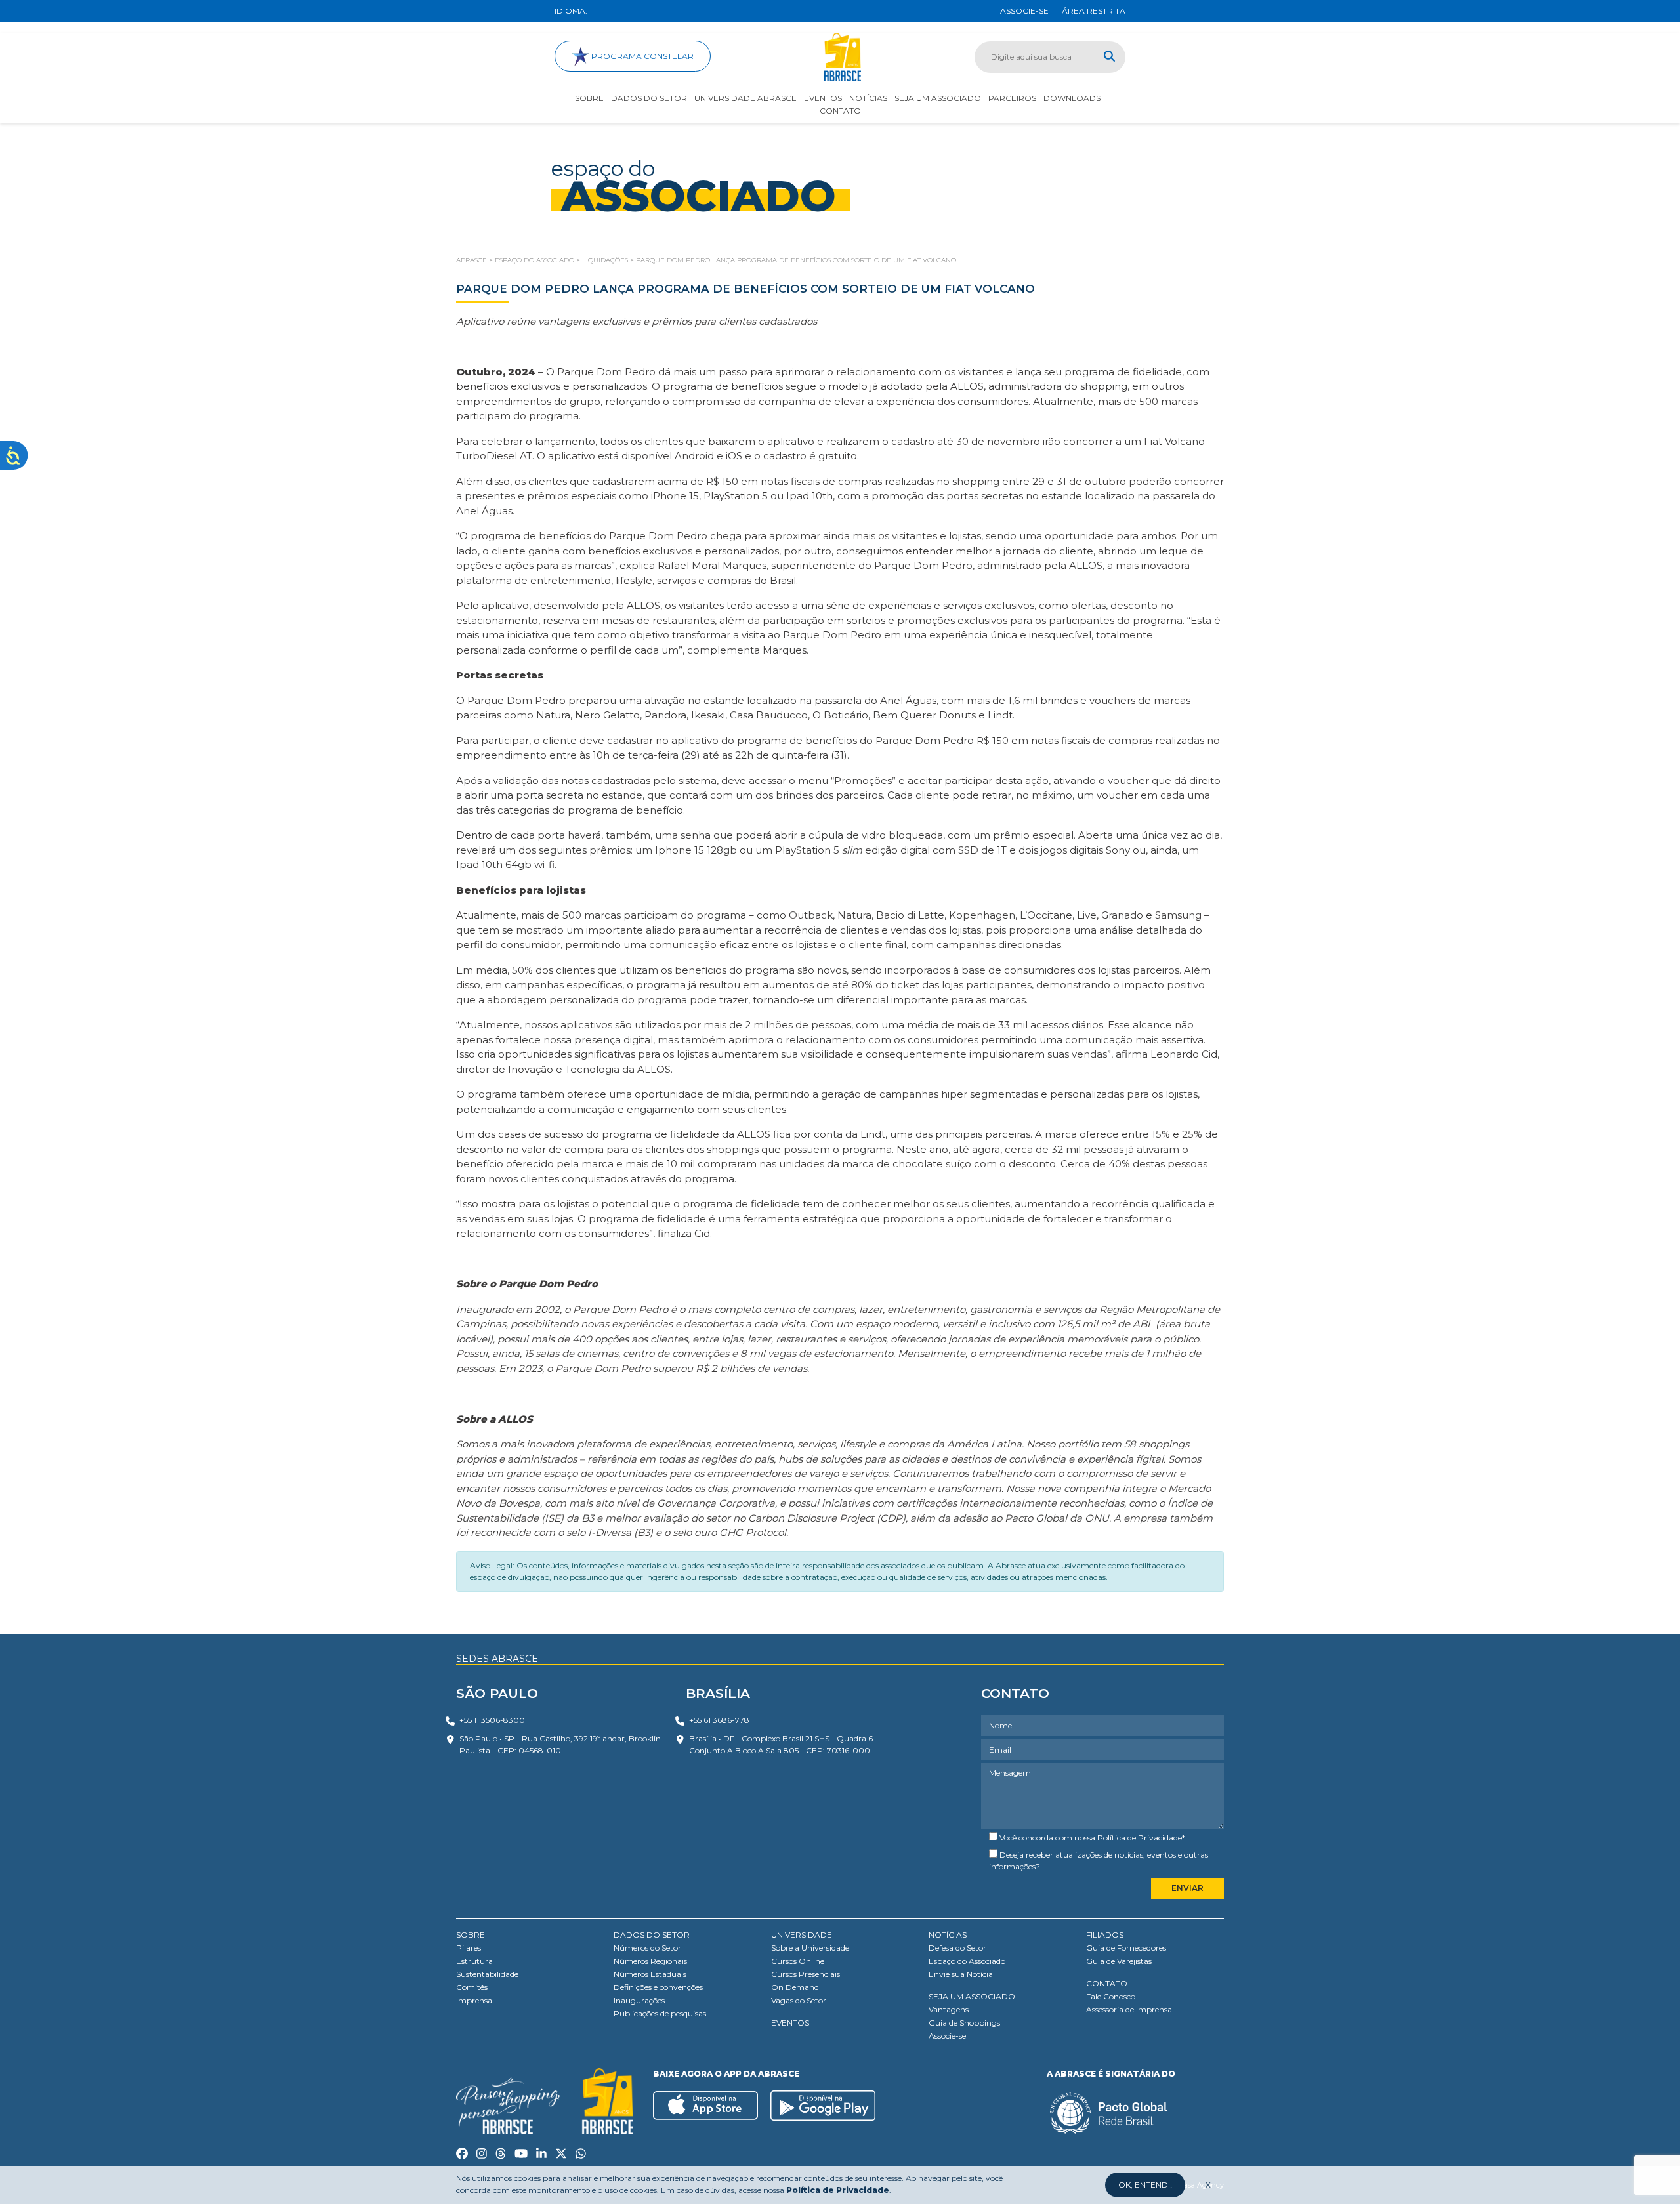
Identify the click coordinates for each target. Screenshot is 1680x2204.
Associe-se (947, 2036)
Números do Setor (647, 1948)
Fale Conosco (1111, 1996)
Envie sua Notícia (961, 1974)
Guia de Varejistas (1119, 1961)
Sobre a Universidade (810, 1948)
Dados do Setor (649, 98)
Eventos (823, 98)
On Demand (795, 1987)
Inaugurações (639, 2000)
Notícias (868, 98)
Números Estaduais (650, 1974)
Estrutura (474, 1961)
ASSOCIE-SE (1024, 11)
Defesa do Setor (957, 1948)
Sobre (589, 98)
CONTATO (1107, 1983)
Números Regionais (650, 1961)
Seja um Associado (938, 98)
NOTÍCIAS (948, 1935)
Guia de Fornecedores (1126, 1948)
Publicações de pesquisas (660, 2013)
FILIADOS (1105, 1935)
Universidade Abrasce (745, 98)
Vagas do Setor (799, 2000)
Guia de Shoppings (964, 2023)
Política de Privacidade (1140, 1838)
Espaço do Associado (967, 1961)
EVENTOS (790, 2023)
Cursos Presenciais (806, 1974)
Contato (840, 111)
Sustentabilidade (487, 1974)
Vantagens (949, 2009)
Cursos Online (798, 1961)
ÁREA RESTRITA (1094, 11)
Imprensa (474, 2000)
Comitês (472, 1987)
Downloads (1072, 98)
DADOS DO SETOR (652, 1935)
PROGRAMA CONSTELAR (641, 56)
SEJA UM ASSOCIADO (972, 1996)
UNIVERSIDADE (802, 1935)
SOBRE (471, 1935)
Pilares (469, 1948)
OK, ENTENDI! (1145, 2185)
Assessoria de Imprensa (1129, 2009)
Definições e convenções (658, 1987)
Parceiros (1012, 98)
